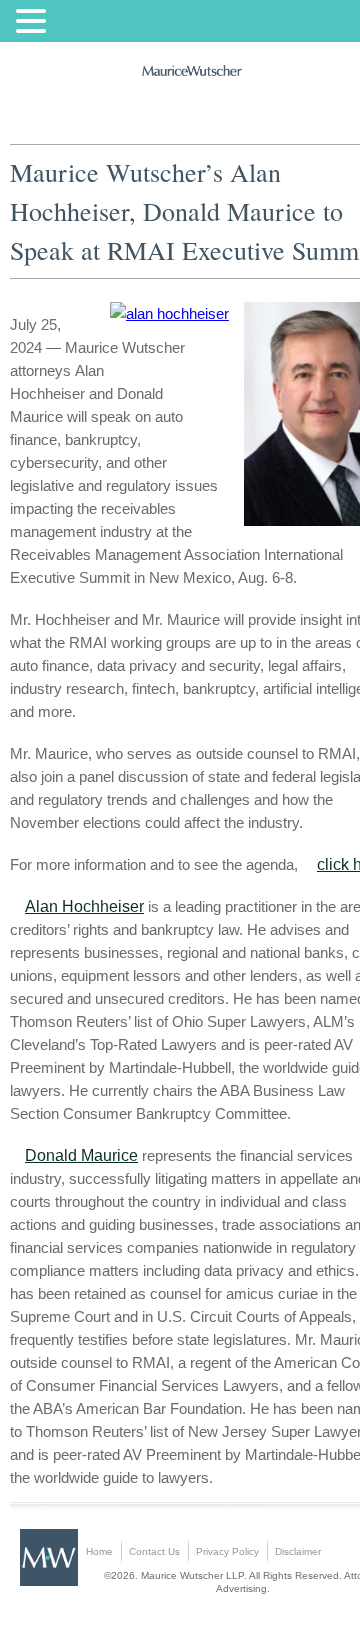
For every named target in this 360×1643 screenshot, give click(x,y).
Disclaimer (298, 1551)
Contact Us (154, 1551)
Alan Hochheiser (84, 906)
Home (99, 1551)
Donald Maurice (81, 1155)
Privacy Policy (227, 1551)
